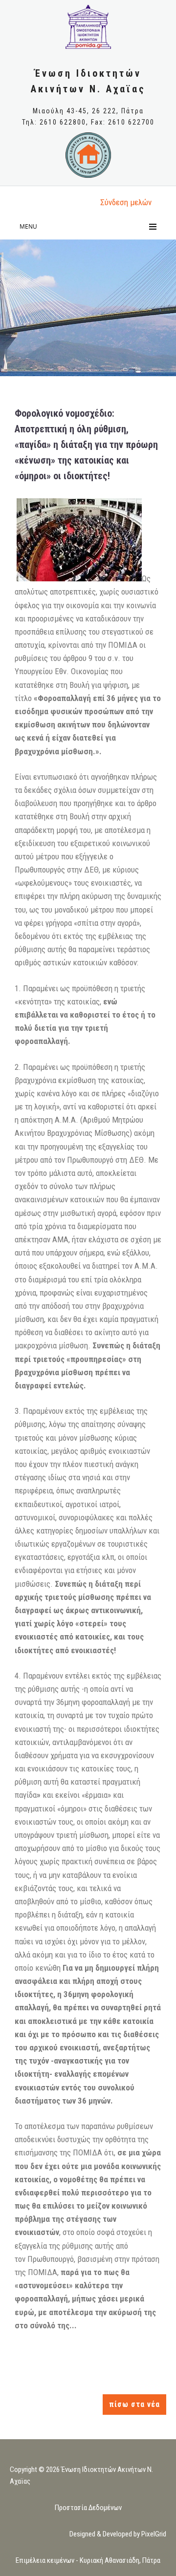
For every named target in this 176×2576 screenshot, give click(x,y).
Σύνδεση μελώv (126, 202)
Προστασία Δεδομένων (88, 2508)
